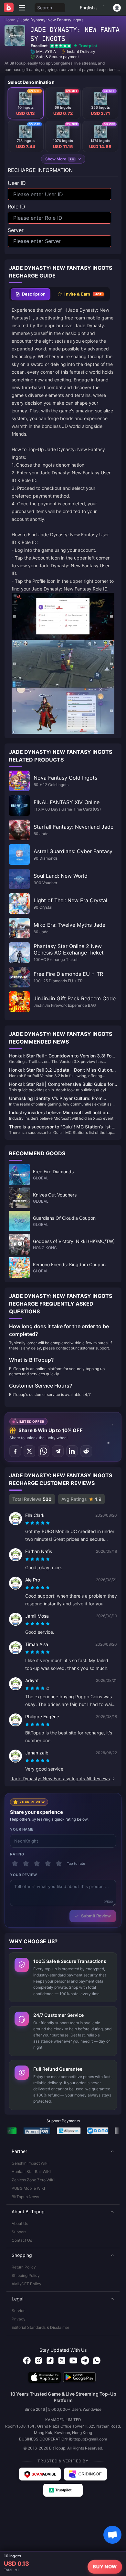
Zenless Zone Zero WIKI (33, 2180)
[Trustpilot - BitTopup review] (63, 2490)
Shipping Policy (26, 2275)
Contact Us (22, 2240)
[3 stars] (37, 1864)
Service (19, 2311)
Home (10, 20)
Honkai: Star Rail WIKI (31, 2172)
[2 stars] (26, 1864)
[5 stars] (59, 1864)
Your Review (24, 1875)
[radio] (28, 1523)
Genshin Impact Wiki (30, 2163)
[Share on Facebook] (15, 1451)
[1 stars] (15, 1864)
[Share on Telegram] (58, 1451)
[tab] (31, 294)
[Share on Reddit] (86, 1451)
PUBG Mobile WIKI (28, 2188)
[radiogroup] (37, 1523)
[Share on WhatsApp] (44, 1451)
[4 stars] (48, 1864)
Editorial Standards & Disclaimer (40, 2327)
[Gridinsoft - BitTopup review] (86, 2474)
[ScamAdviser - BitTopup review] (40, 2474)
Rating (17, 1854)
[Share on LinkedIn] (72, 1451)
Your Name (22, 1829)
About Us (20, 2223)
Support (19, 2232)
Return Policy (24, 2267)
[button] (63, 2151)
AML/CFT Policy (26, 2284)
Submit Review (96, 1916)
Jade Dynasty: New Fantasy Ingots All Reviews (60, 1778)
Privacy (19, 2319)
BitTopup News (25, 2197)
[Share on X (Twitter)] (29, 1451)
